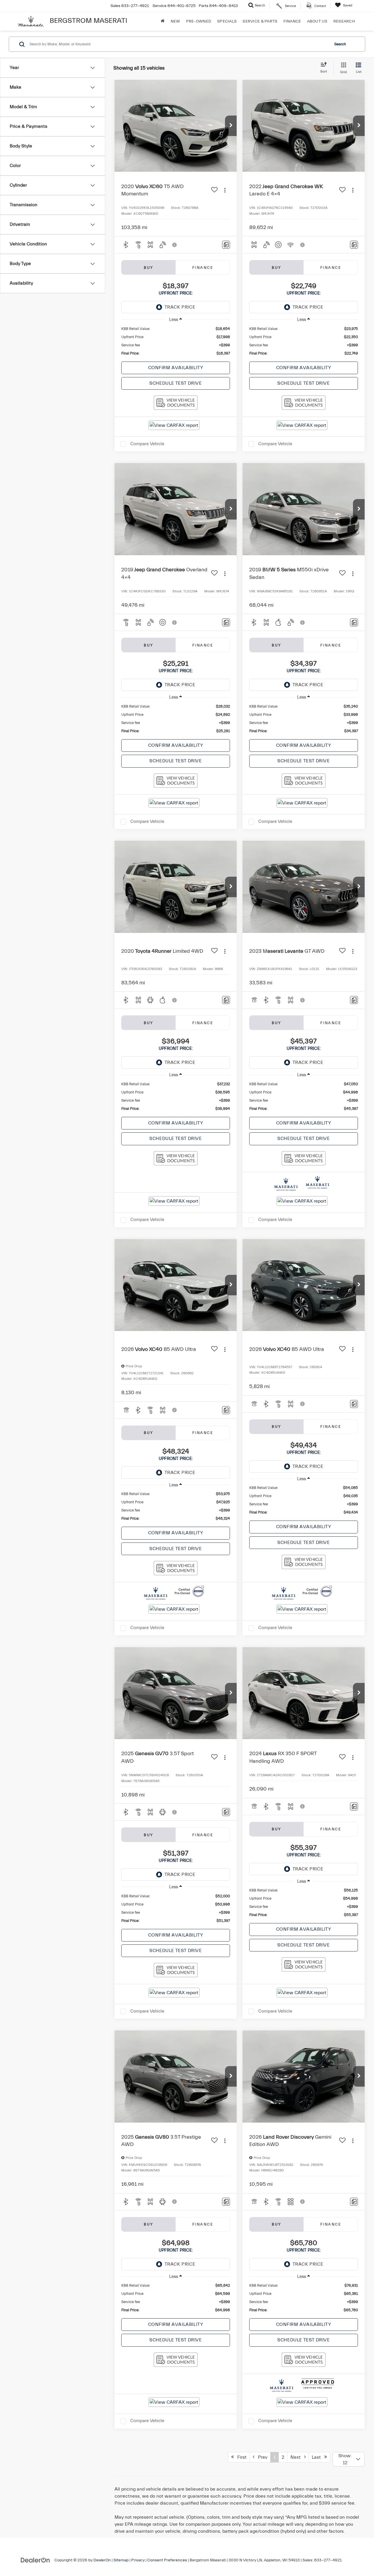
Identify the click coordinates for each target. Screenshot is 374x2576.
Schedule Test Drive (175, 383)
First (240, 2457)
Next (297, 2457)
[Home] (163, 21)
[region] (176, 341)
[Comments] (226, 245)
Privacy (138, 2560)
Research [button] (344, 21)
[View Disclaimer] (175, 245)
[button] (231, 126)
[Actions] (225, 190)
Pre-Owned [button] (199, 21)
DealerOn (102, 2560)
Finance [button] (292, 21)
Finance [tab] (203, 268)
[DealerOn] (35, 2560)
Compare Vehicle (147, 444)
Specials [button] (227, 21)
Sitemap (121, 2560)
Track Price (180, 307)
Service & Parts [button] (260, 21)
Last (318, 2457)
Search (340, 44)
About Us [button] (317, 21)
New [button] (175, 21)
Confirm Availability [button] (176, 368)
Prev (261, 2457)
